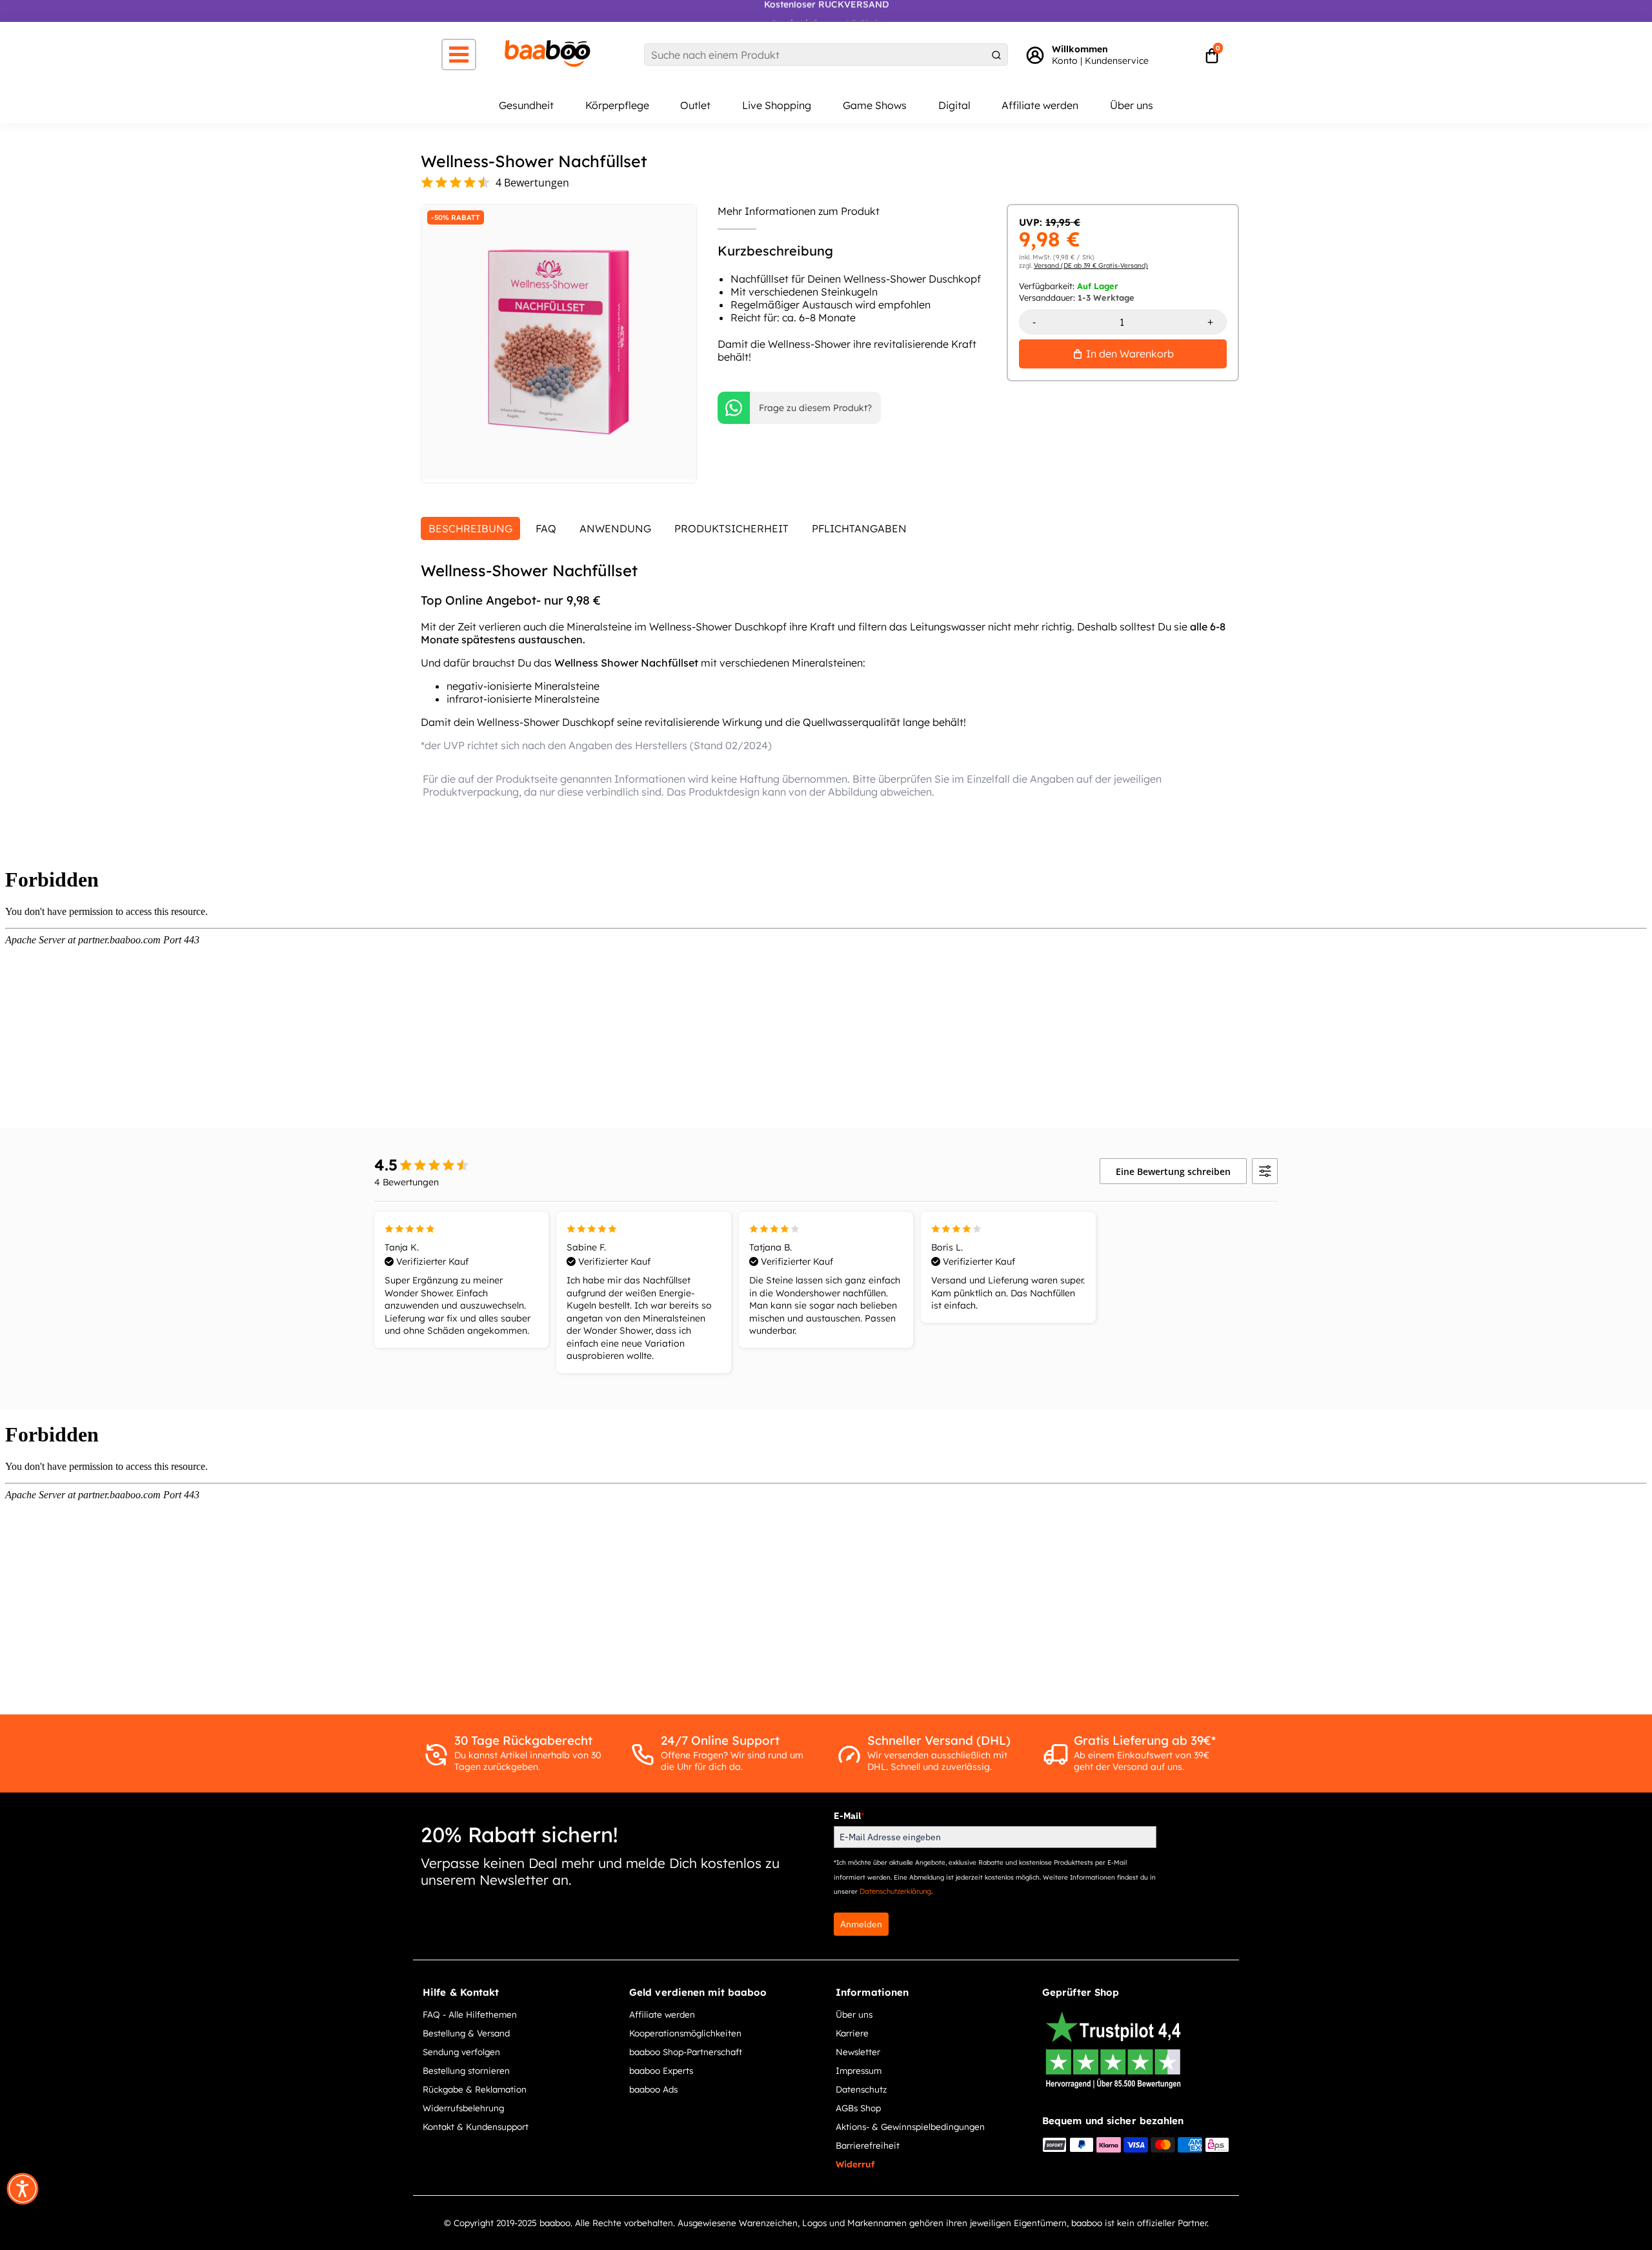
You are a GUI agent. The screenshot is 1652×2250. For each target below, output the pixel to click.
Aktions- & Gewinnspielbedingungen (910, 2126)
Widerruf (855, 2164)
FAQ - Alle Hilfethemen (470, 2014)
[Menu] (459, 55)
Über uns (1132, 105)
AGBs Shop (858, 2108)
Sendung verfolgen (461, 2052)
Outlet (695, 105)
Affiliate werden (1040, 105)
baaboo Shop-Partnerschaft (686, 2052)
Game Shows (875, 105)
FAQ (546, 528)
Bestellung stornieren (466, 2070)
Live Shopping (777, 105)
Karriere (852, 2033)
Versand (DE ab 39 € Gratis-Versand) (1091, 266)
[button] (23, 2189)
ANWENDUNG (615, 528)
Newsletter (858, 2052)
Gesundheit (526, 105)
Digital (954, 105)
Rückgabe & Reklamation (475, 2089)
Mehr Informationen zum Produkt (799, 211)
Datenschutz (861, 2089)
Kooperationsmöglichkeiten (685, 2033)
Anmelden (861, 1924)
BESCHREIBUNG (470, 528)
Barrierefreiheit (868, 2145)
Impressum (859, 2070)
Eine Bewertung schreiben (1173, 1171)
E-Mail (849, 1816)
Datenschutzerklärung (895, 1891)
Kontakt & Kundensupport (476, 2126)
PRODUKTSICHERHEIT (731, 528)
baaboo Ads (653, 2089)
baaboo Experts (661, 2070)
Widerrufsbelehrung (463, 2108)
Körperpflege (617, 105)
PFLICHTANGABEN (859, 528)
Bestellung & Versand (466, 2033)
